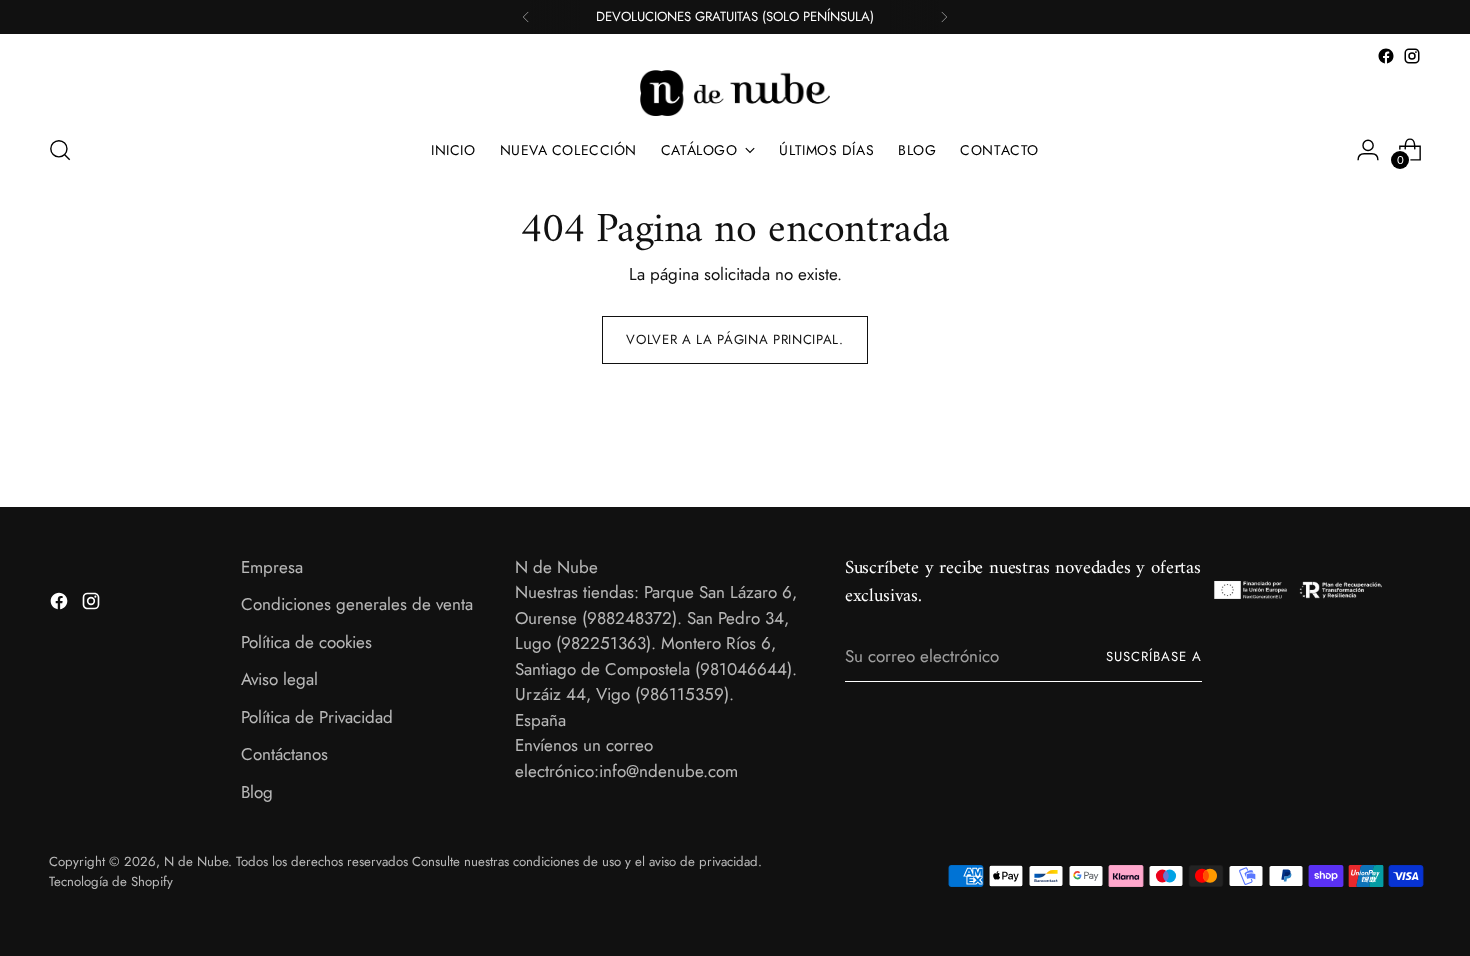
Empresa (272, 567)
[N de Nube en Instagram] (1412, 56)
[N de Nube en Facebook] (1386, 56)
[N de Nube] (735, 93)
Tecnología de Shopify (111, 881)
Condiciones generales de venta (357, 604)
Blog (257, 792)
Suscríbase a (1154, 656)
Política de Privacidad (317, 717)
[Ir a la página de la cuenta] (1368, 150)
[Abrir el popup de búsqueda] (60, 150)
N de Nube (196, 861)
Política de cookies (306, 642)
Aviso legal (279, 679)
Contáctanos (284, 754)
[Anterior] (526, 17)
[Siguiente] (944, 17)
